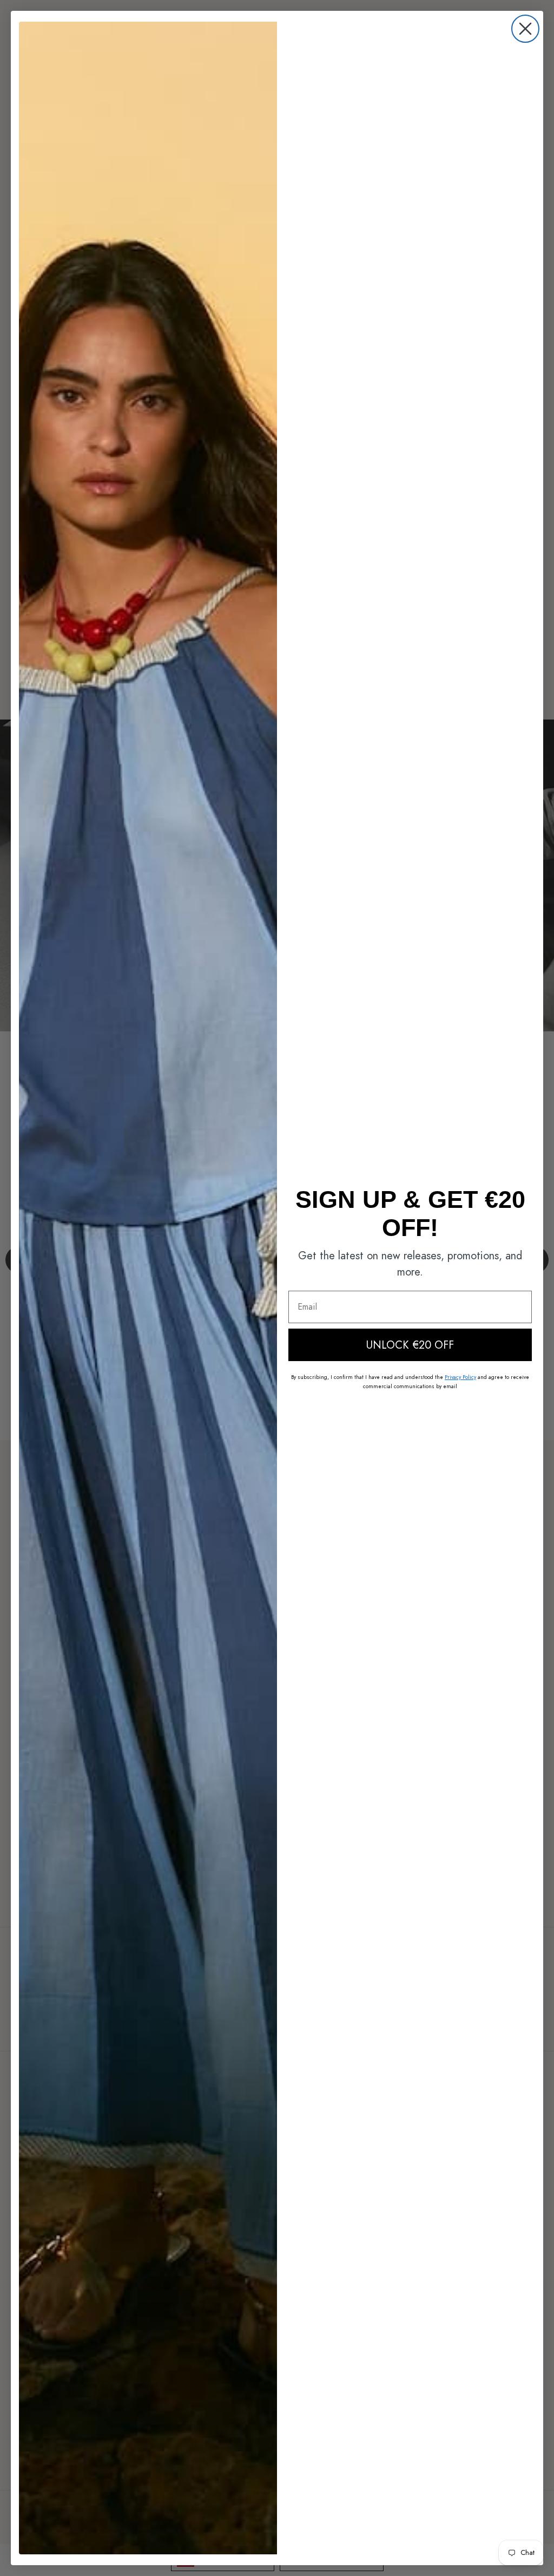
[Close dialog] (525, 29)
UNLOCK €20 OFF (410, 1345)
